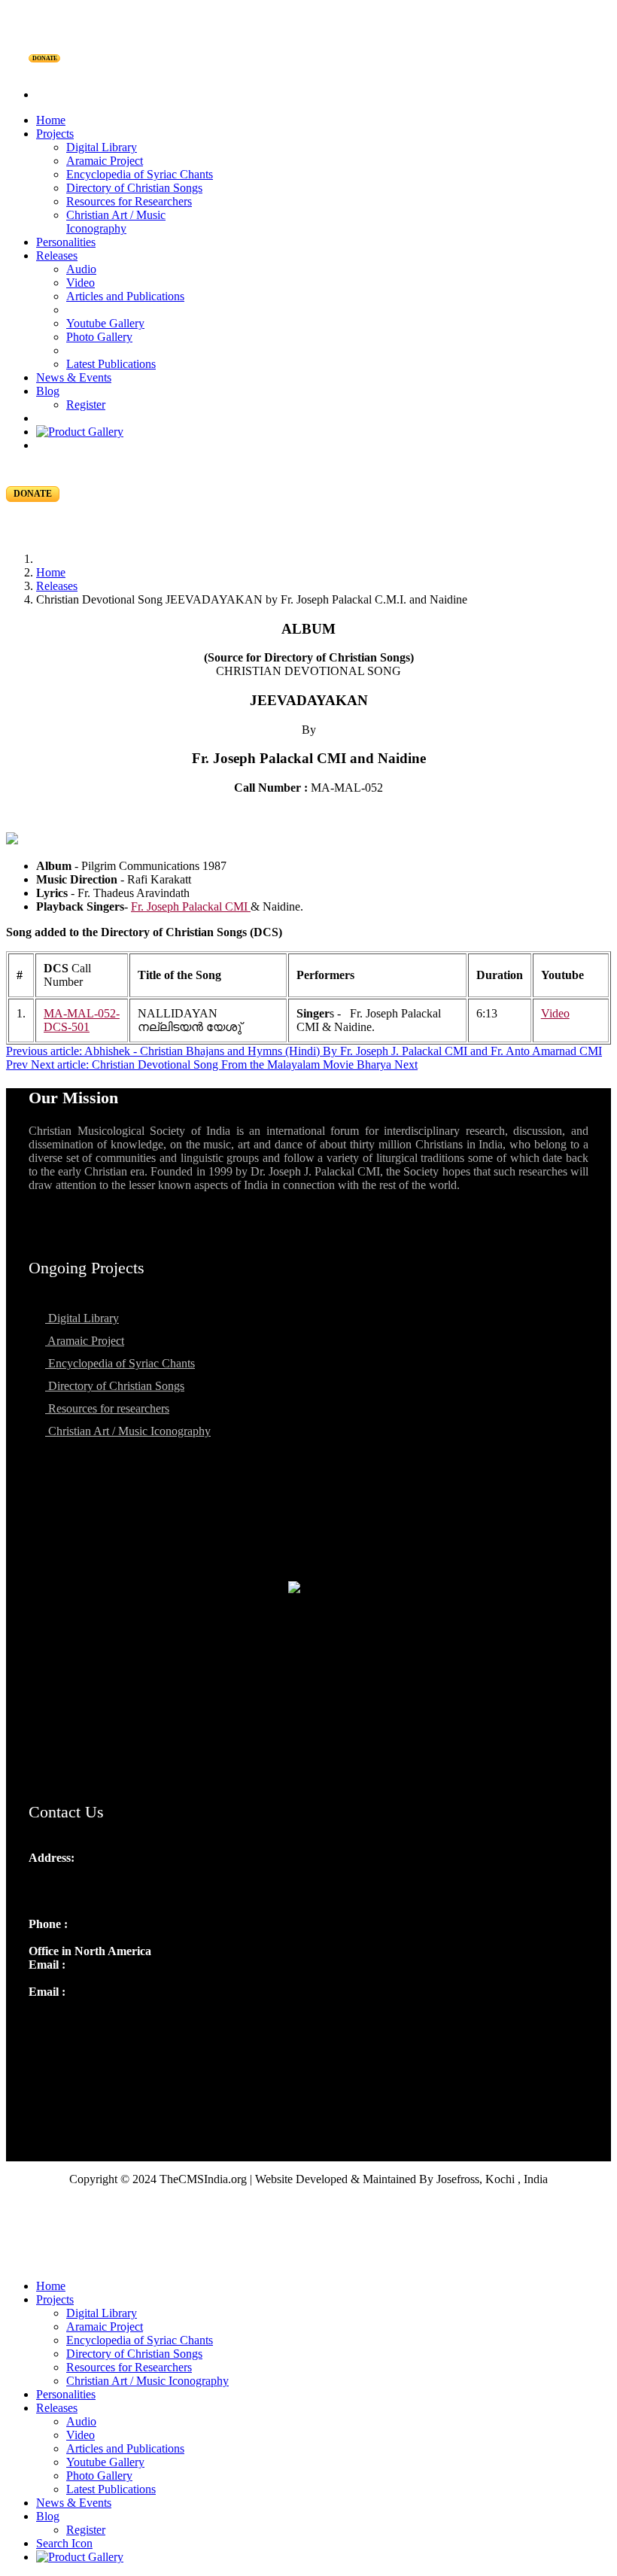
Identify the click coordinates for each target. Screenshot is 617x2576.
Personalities (66, 242)
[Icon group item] (42, 2024)
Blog (48, 391)
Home (51, 120)
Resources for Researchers (129, 201)
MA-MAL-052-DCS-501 (82, 1020)
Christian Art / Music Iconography (116, 222)
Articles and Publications (125, 296)
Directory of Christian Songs (134, 188)
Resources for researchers (107, 1408)
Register (86, 404)
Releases (57, 255)
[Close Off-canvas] (308, 2261)
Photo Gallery (99, 337)
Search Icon (64, 2543)
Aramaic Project (105, 161)
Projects (55, 134)
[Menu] (308, 69)
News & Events (74, 377)
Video (81, 283)
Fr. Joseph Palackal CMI (191, 906)
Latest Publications (111, 364)
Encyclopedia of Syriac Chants (140, 174)
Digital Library (102, 147)
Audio (81, 269)
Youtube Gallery (105, 323)
